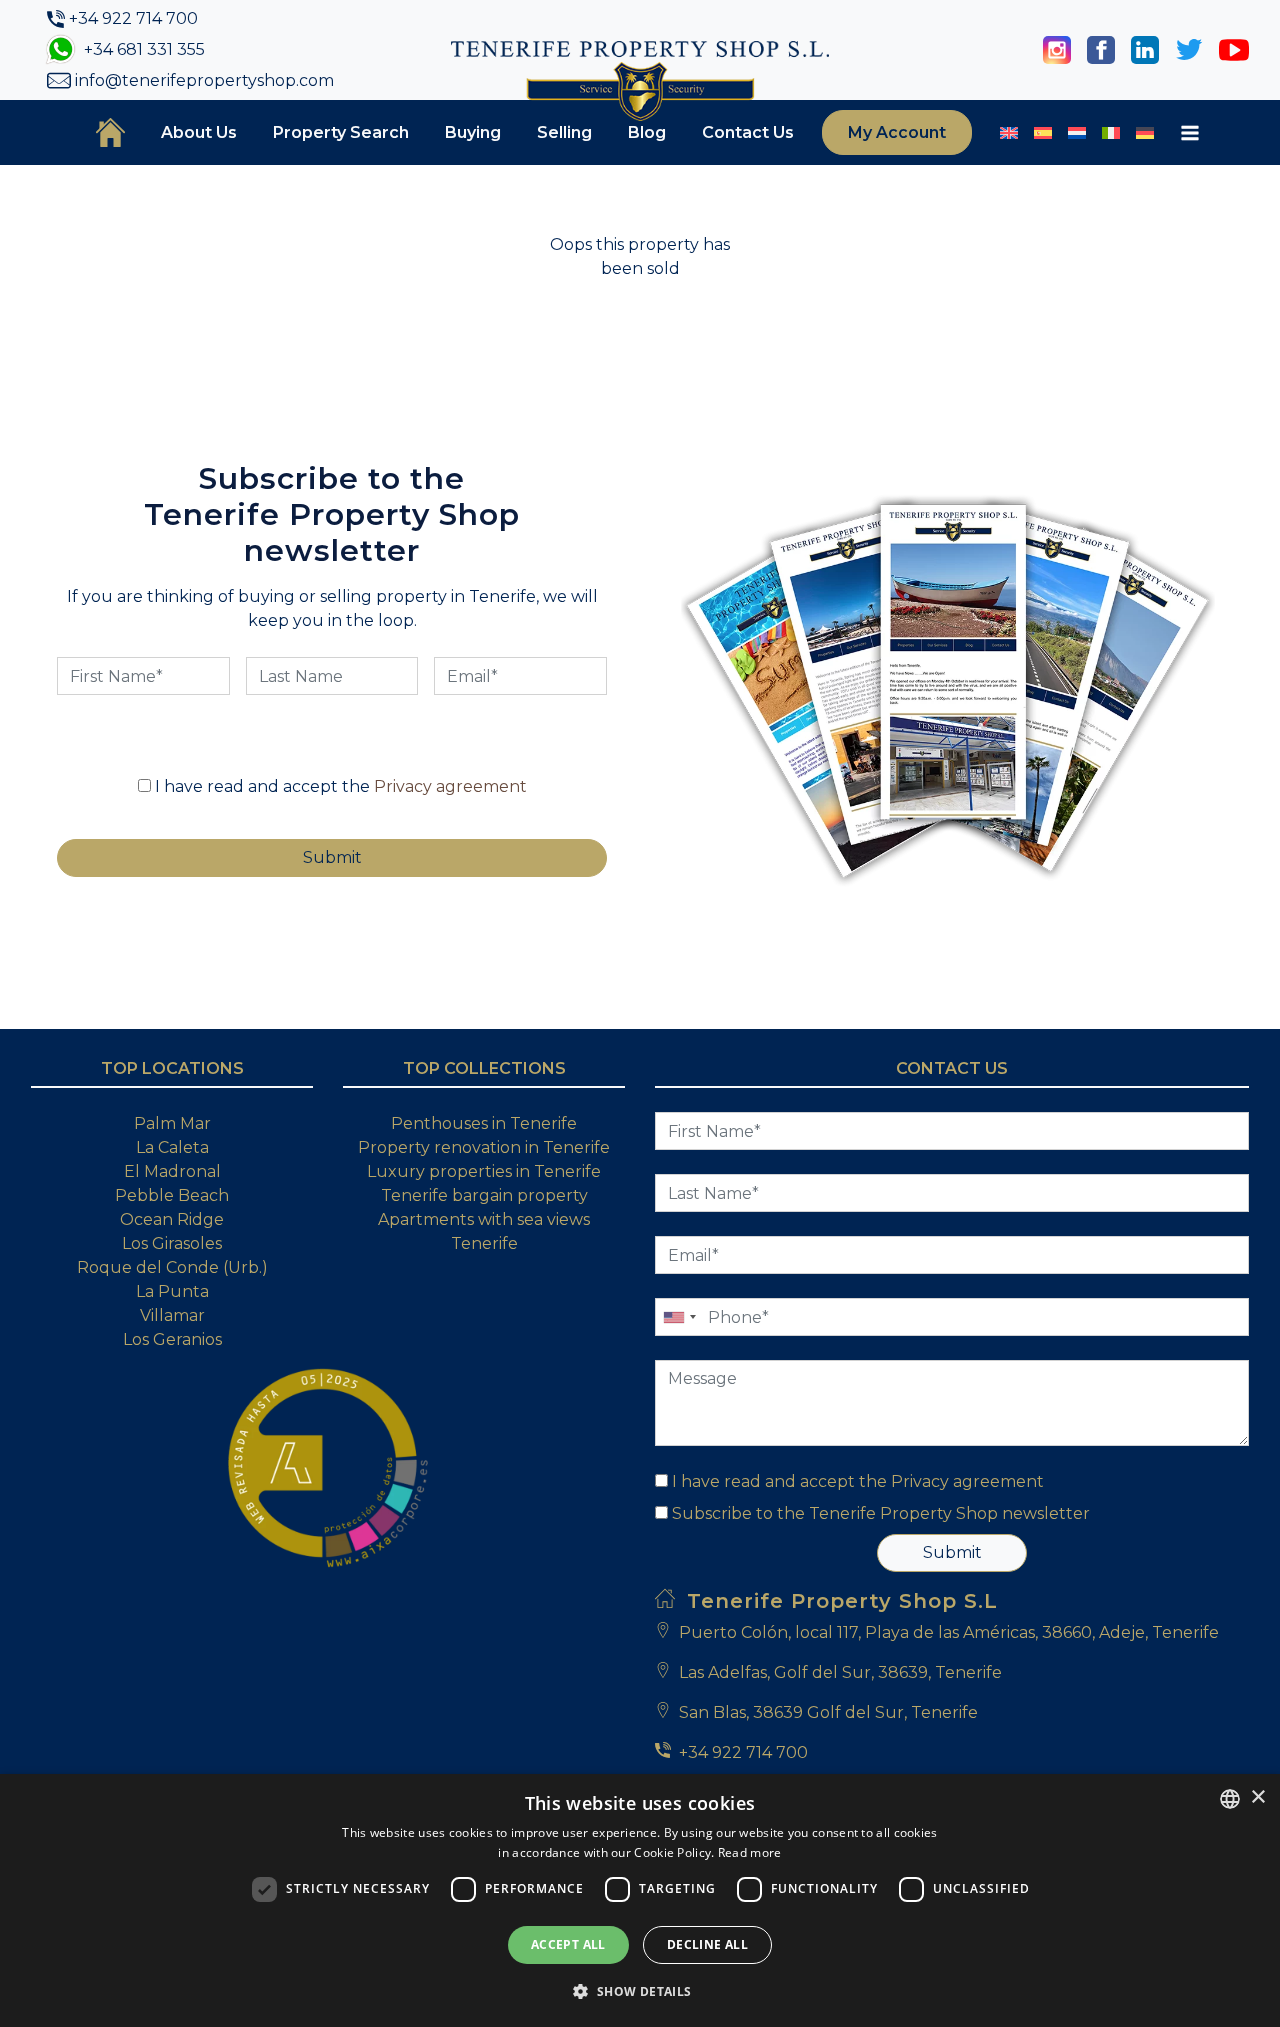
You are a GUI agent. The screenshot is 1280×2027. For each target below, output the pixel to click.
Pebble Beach (172, 1195)
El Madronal (172, 1171)
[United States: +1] (679, 1317)
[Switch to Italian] (1111, 133)
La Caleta (172, 1147)
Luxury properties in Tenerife (484, 1171)
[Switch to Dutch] (1077, 133)
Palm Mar (172, 1123)
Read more (750, 1852)
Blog (647, 132)
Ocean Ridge (172, 1219)
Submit (952, 1552)
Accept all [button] (568, 1944)
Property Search (341, 132)
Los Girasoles (172, 1243)
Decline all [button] (707, 1944)
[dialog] (640, 1900)
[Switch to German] (1145, 133)
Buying (473, 132)
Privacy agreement (450, 786)
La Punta (172, 1291)
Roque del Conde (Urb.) (172, 1267)
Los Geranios (172, 1339)
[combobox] (1230, 1799)
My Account (897, 132)
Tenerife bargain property (484, 1195)
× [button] (1257, 1797)
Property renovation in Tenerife (484, 1147)
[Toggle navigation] (1190, 133)
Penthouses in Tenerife (484, 1123)
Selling (564, 132)
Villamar (172, 1315)
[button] (639, 1991)
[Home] (110, 132)
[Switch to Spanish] (1043, 133)
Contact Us (748, 132)
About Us (199, 132)
